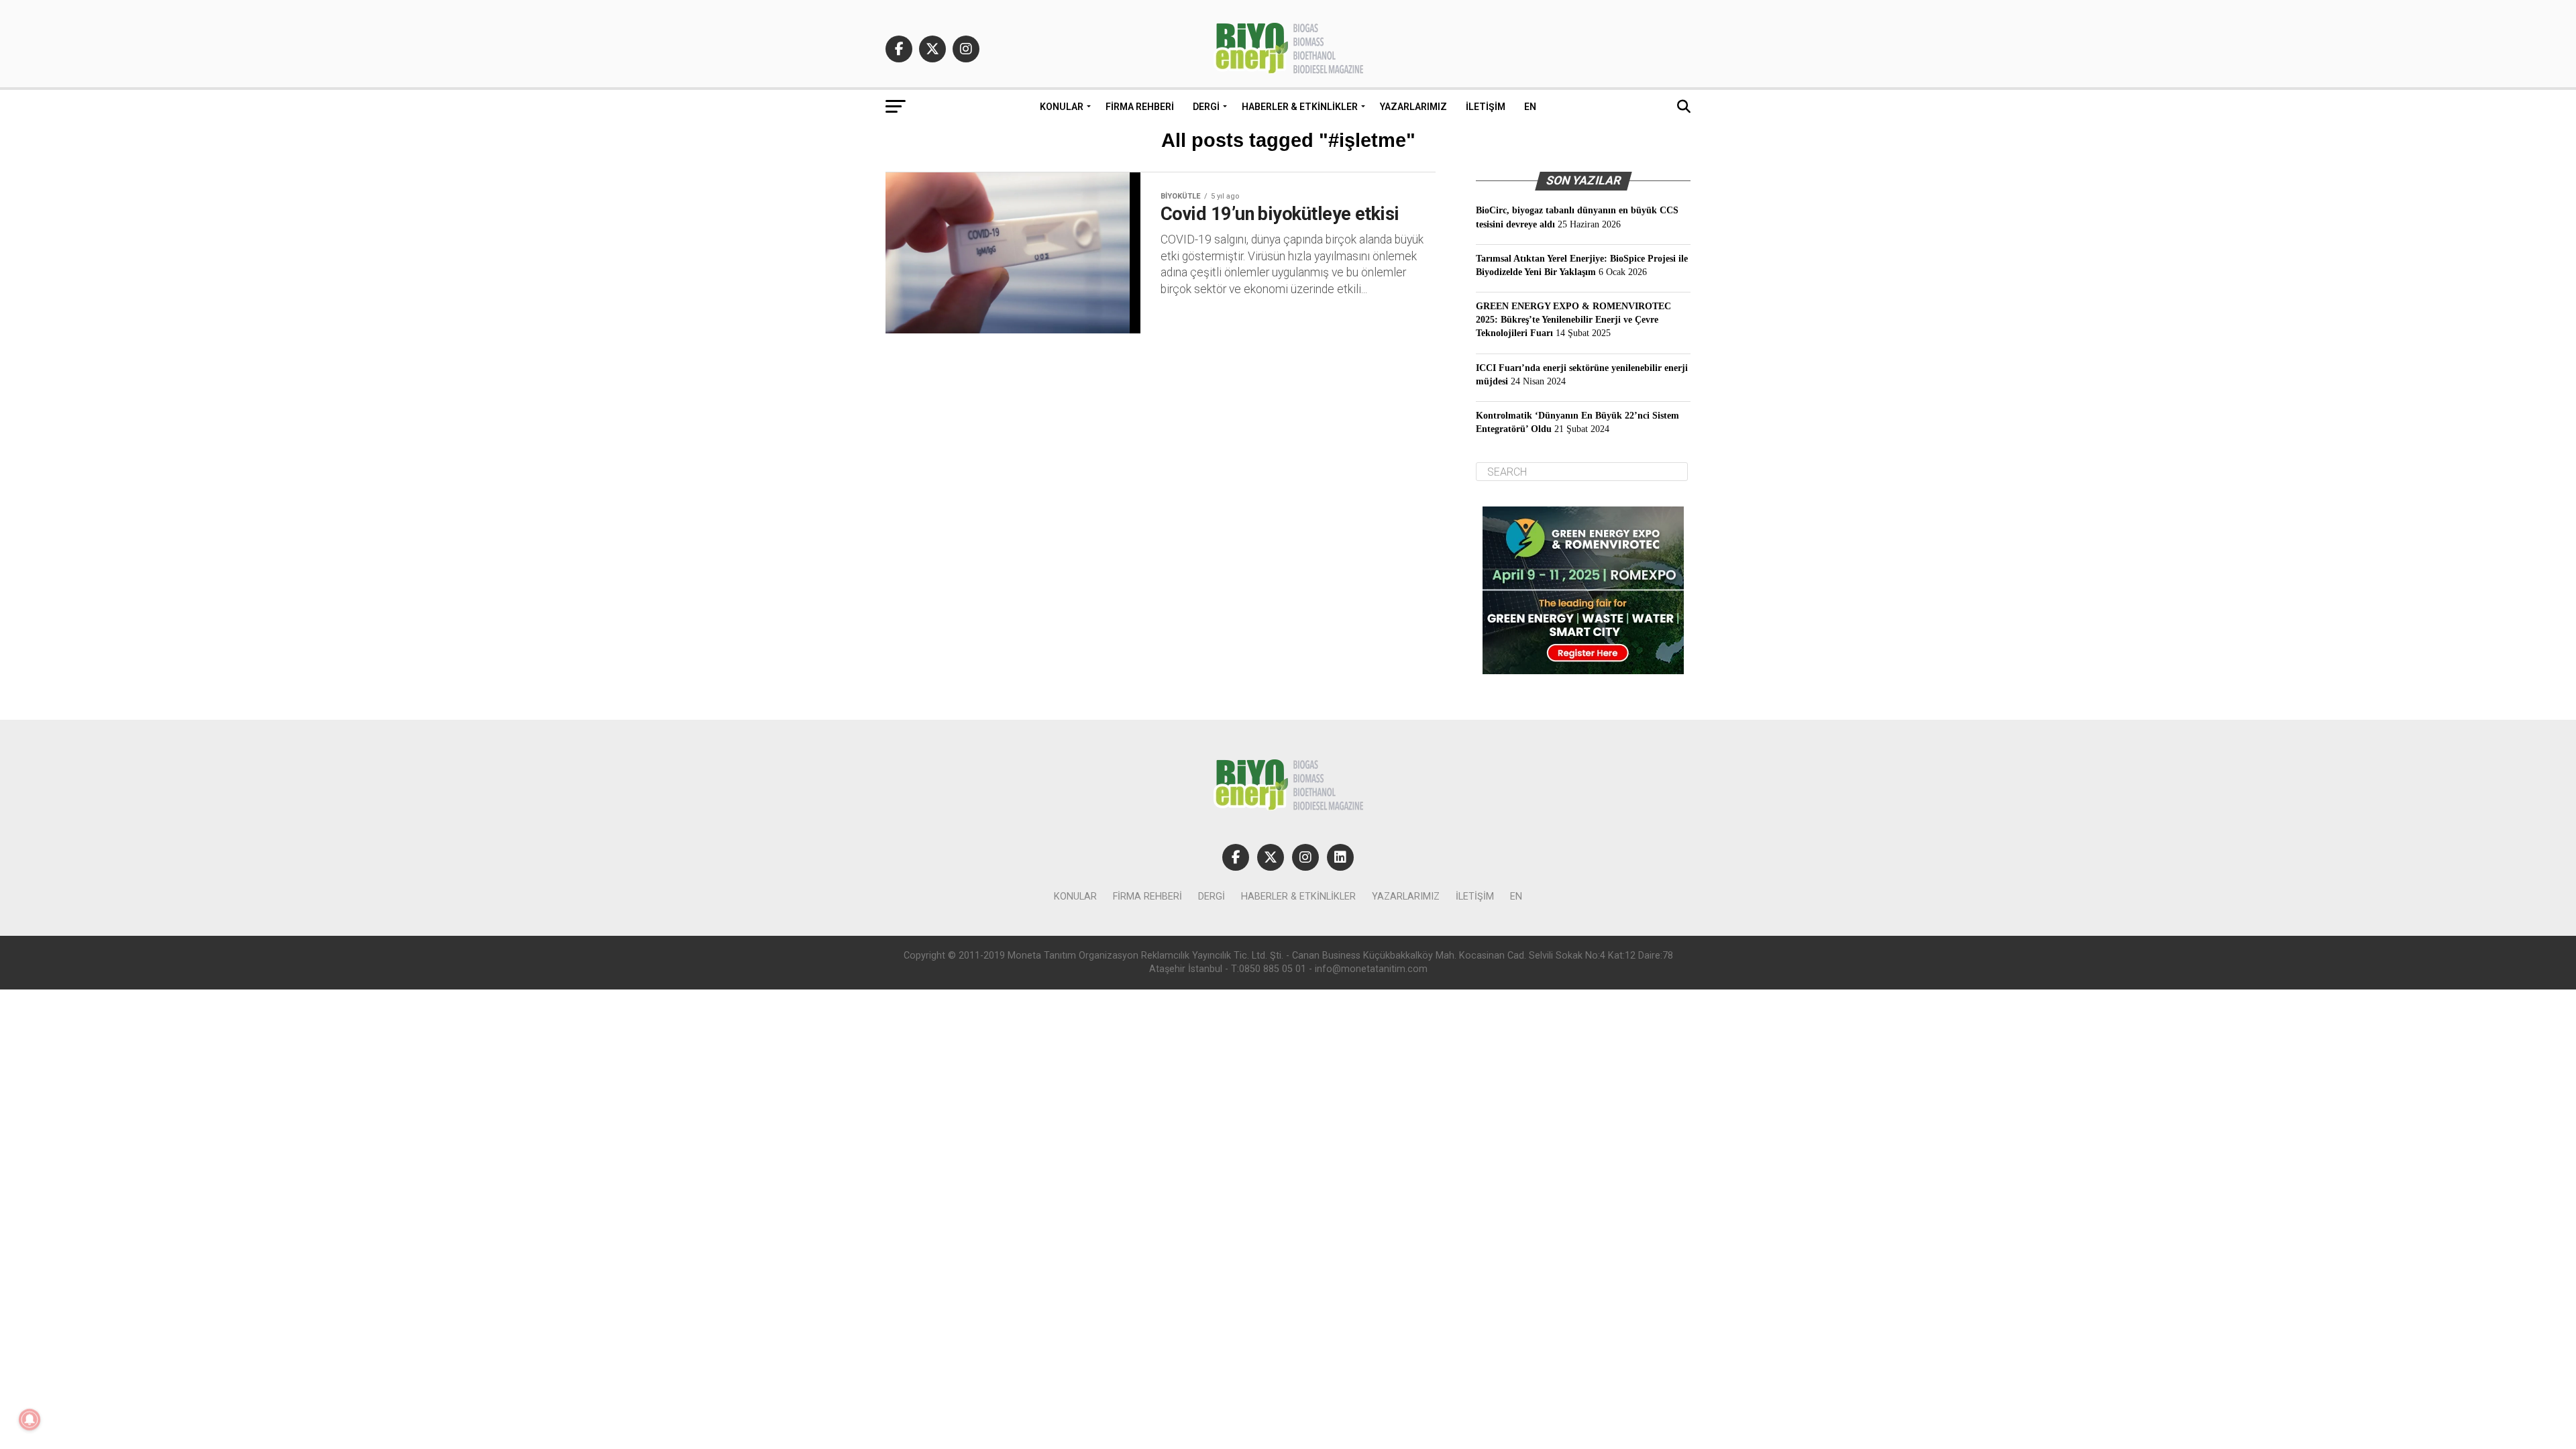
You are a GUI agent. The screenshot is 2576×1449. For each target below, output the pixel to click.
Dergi (1206, 107)
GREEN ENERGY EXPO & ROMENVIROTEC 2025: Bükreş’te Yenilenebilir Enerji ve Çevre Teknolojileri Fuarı (1573, 319)
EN (1530, 107)
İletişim (1486, 107)
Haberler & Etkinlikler (1300, 107)
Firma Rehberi (1140, 107)
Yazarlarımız (1413, 107)
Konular (1062, 107)
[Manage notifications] (30, 1419)
